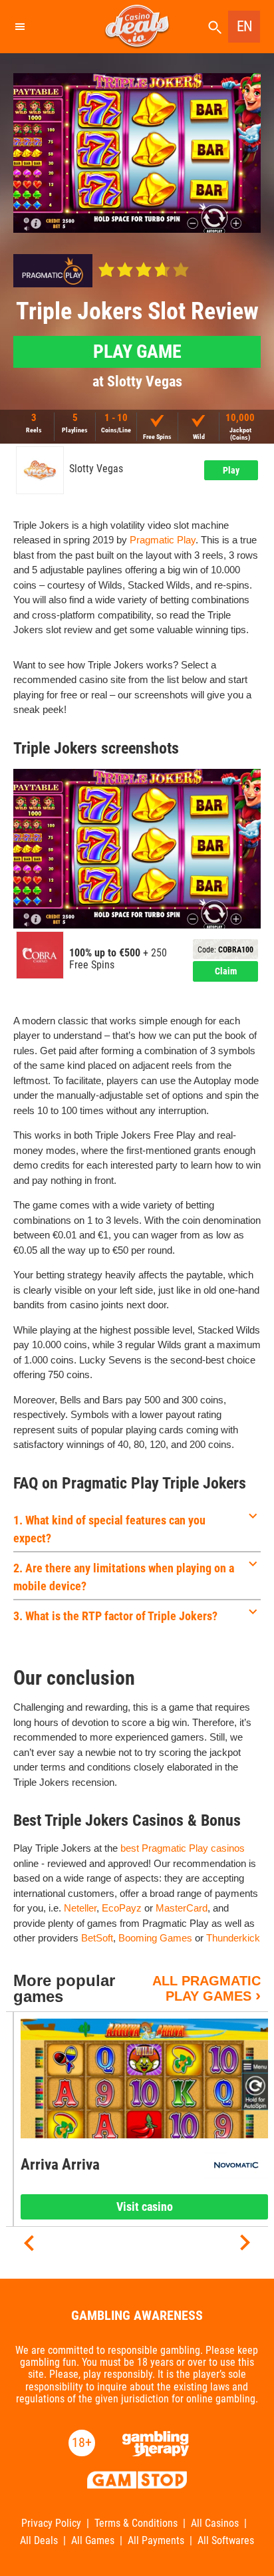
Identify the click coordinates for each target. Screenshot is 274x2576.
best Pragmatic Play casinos (183, 1848)
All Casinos (215, 2523)
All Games (93, 2541)
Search (215, 28)
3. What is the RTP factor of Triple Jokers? (115, 1616)
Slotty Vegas (96, 469)
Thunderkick (233, 1938)
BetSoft (97, 1938)
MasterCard (182, 1908)
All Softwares (226, 2541)
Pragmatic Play (163, 540)
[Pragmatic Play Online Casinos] (53, 271)
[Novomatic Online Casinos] (236, 2165)
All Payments (156, 2541)
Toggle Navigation (19, 27)
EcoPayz (122, 1908)
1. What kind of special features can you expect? (109, 1529)
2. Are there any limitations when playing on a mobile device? (124, 1577)
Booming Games (155, 1938)
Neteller (80, 1908)
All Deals (39, 2541)
